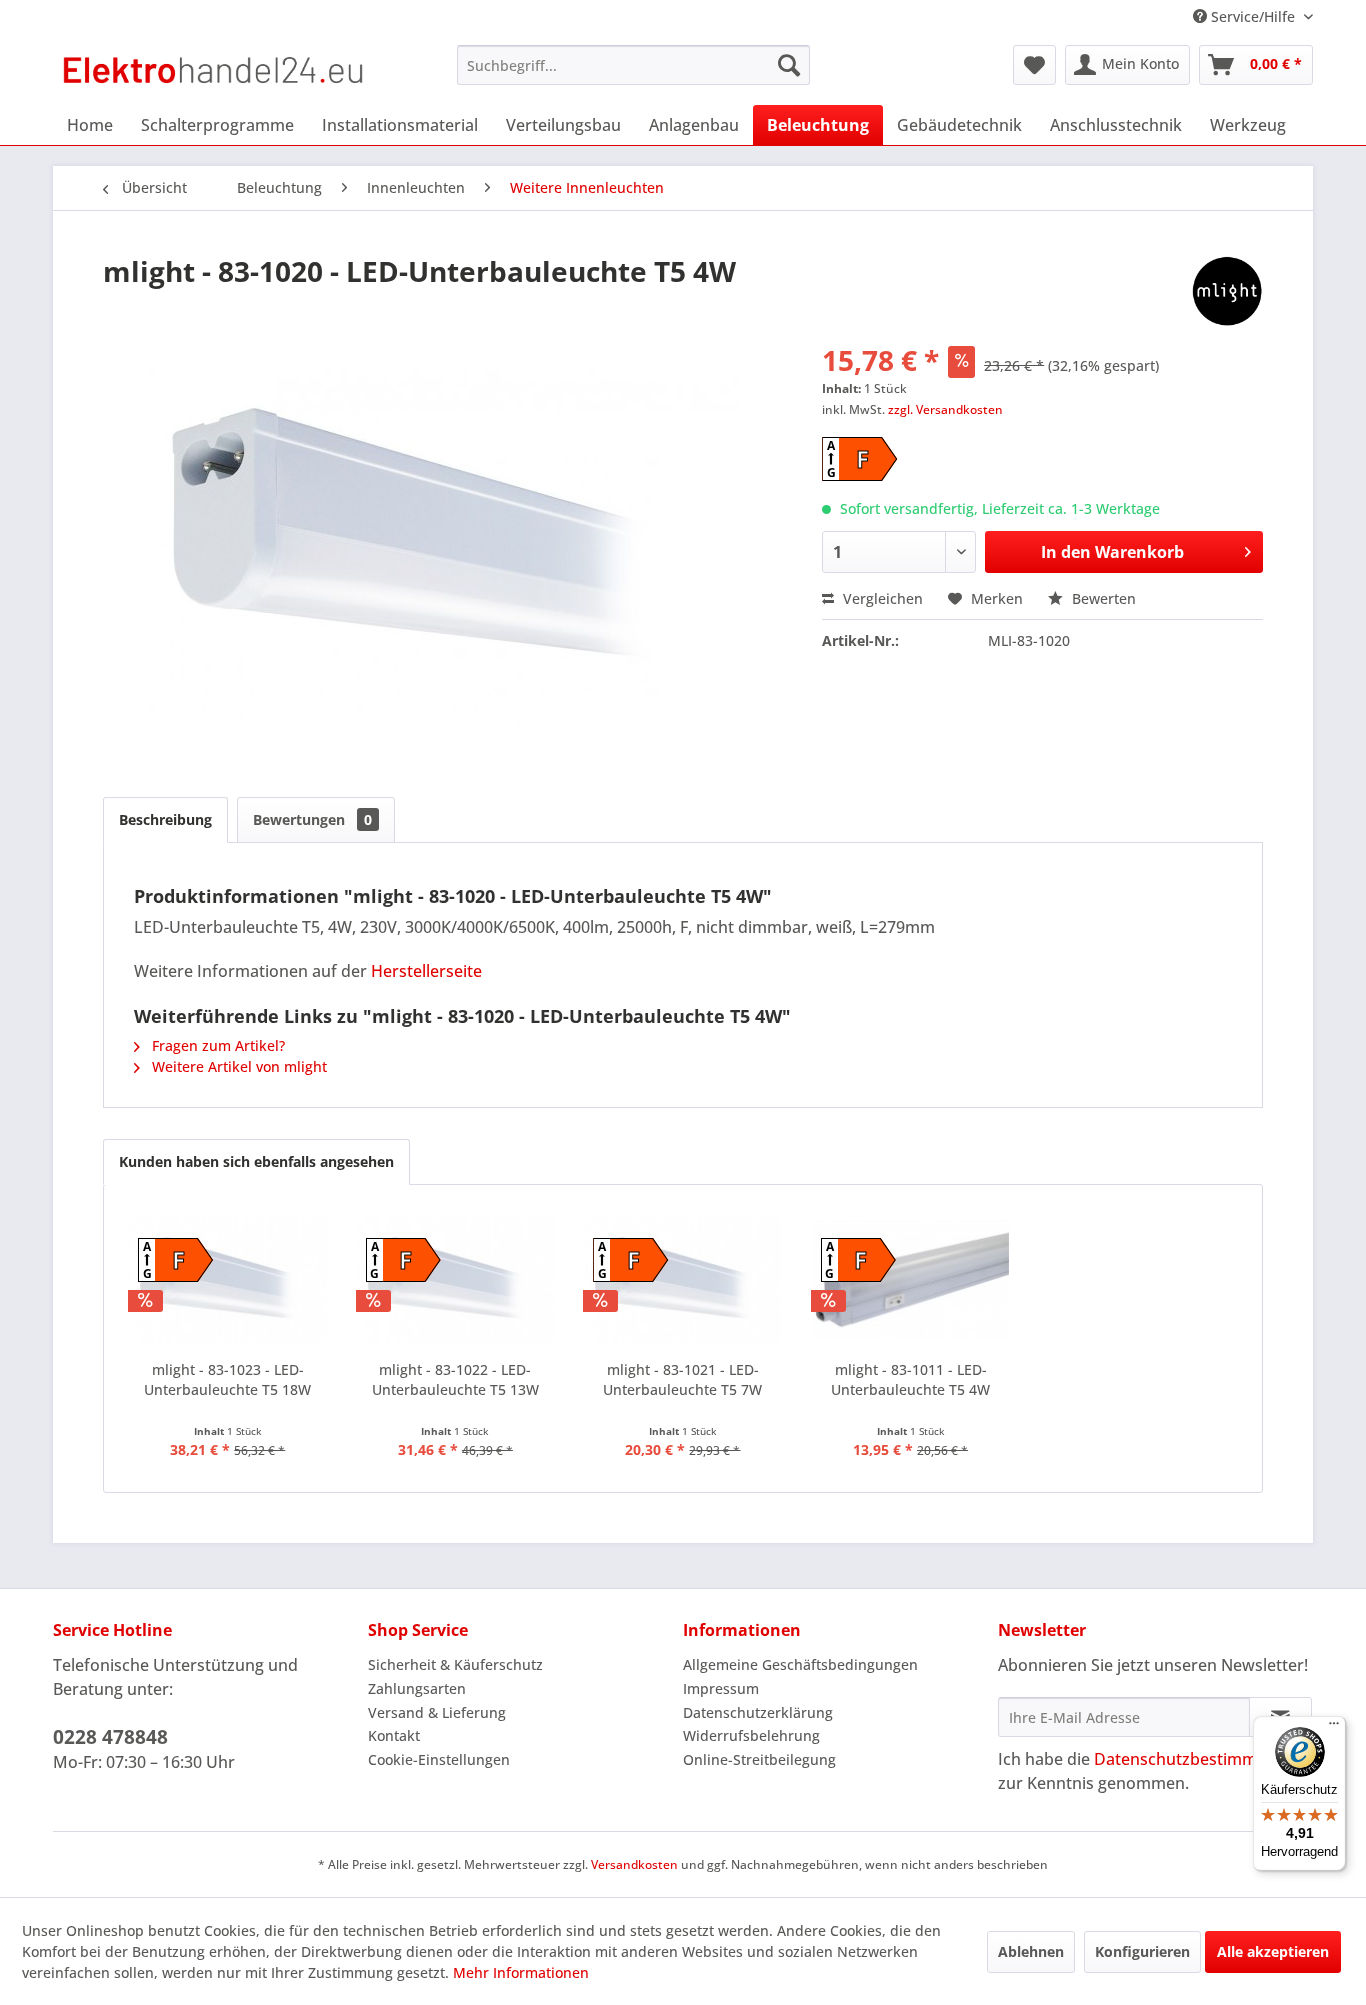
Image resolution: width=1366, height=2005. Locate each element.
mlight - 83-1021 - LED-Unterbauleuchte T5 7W (682, 1379)
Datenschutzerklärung (758, 1712)
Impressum (721, 1688)
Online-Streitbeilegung (759, 1759)
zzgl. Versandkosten (945, 409)
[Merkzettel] (1034, 65)
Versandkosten (634, 1864)
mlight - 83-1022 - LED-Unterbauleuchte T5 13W (455, 1379)
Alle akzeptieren (1273, 1951)
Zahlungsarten (417, 1688)
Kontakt (394, 1735)
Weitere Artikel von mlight (237, 1066)
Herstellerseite (426, 971)
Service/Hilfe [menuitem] (1253, 16)
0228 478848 (110, 1737)
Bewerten (1102, 598)
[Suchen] (789, 65)
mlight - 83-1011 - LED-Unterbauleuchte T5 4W (910, 1379)
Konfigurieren (1142, 1951)
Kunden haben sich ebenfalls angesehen (256, 1161)
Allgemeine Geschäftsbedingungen (800, 1664)
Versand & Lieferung (437, 1712)
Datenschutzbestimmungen (1199, 1759)
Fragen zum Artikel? (216, 1045)
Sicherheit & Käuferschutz (455, 1664)
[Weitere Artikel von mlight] (1227, 291)
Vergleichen (881, 598)
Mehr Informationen (521, 1972)
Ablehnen (1031, 1951)
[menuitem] (633, 65)
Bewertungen (312, 819)
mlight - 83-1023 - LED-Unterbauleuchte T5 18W (227, 1379)
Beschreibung (165, 819)
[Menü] (1334, 1728)
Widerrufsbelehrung (751, 1735)
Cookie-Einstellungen (439, 1759)
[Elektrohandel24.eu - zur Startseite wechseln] (213, 70)
